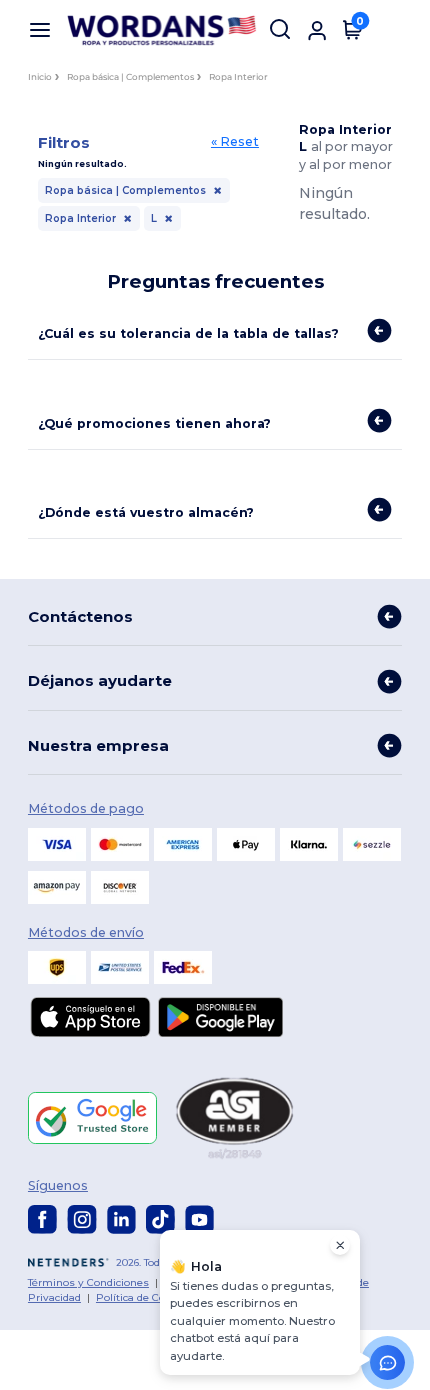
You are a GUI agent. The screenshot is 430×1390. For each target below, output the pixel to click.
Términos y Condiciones (88, 1282)
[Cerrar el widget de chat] (340, 1245)
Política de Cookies (144, 1297)
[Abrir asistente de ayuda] (387, 1362)
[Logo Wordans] (163, 30)
